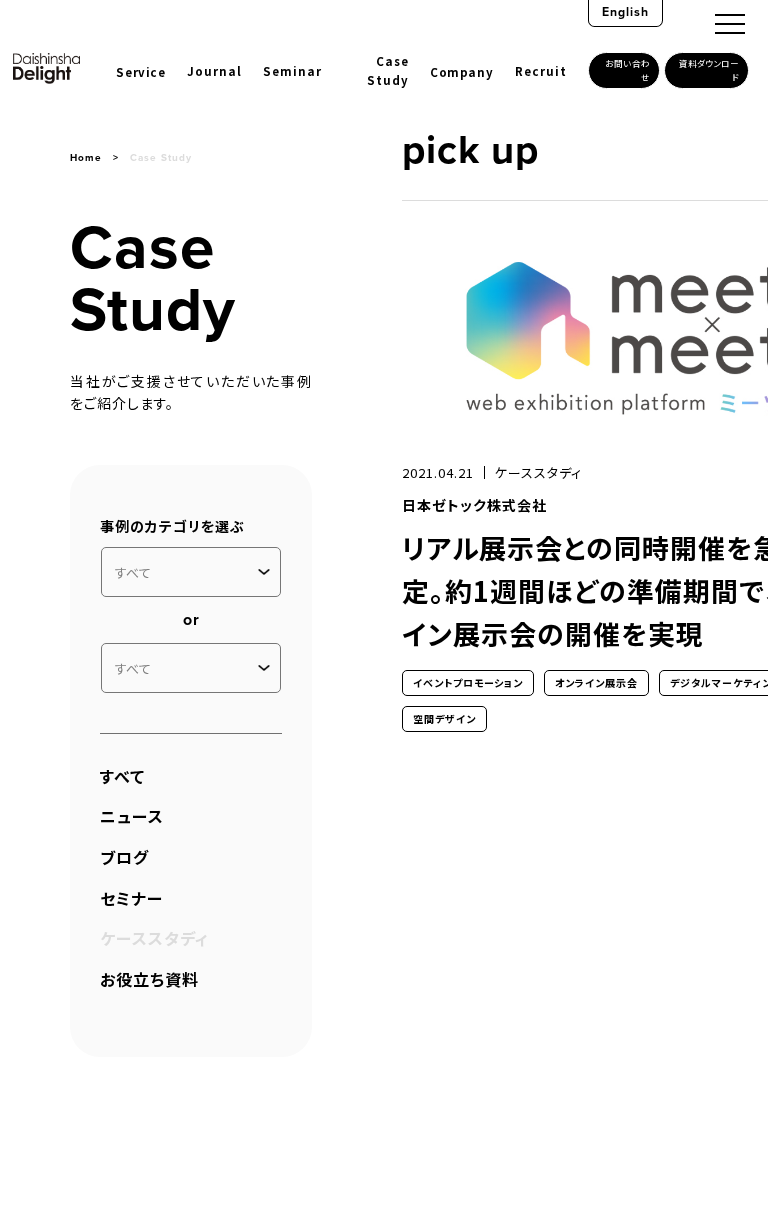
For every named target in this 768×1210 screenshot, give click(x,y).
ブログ (124, 857)
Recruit (541, 71)
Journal (214, 71)
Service (140, 72)
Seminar (292, 71)
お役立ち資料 (149, 979)
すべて (122, 776)
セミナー (131, 898)
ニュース (132, 816)
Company (461, 72)
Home (86, 157)
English (625, 12)
